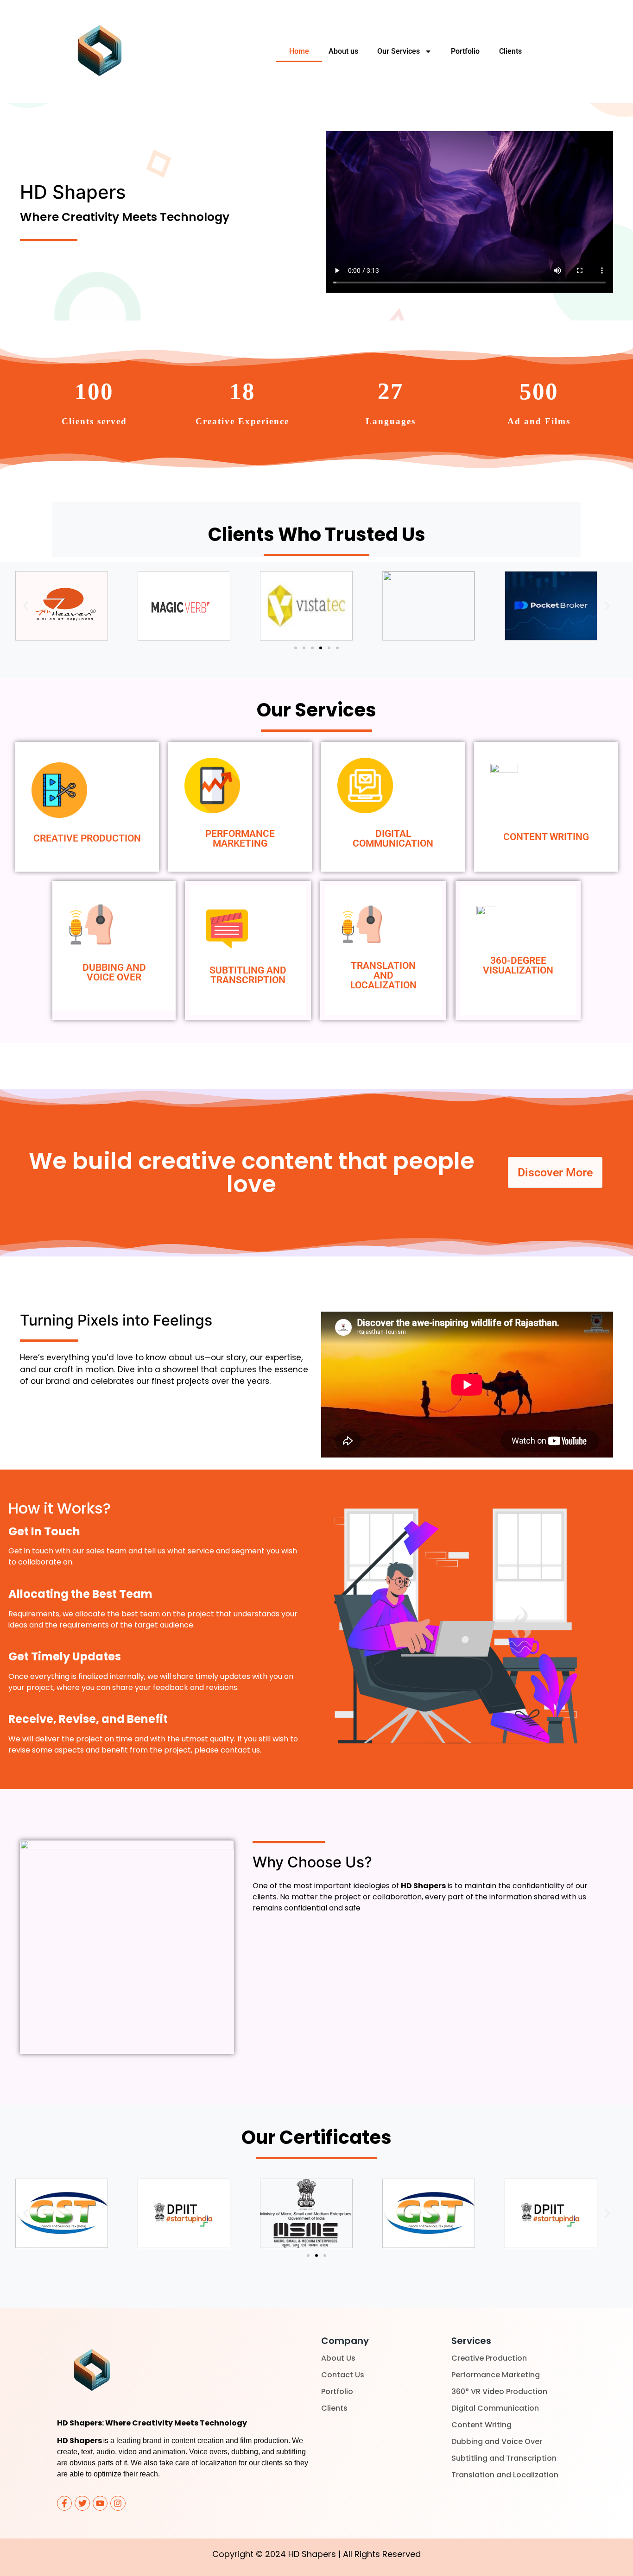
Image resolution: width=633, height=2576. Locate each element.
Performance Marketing (496, 2375)
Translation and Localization (505, 2475)
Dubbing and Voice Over (497, 2441)
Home (299, 51)
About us (343, 51)
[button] (26, 606)
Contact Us (343, 2375)
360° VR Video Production (499, 2391)
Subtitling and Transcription (504, 2458)
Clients (510, 51)
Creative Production (489, 2358)
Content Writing (481, 2425)
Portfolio (465, 51)
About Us (338, 2358)
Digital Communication (495, 2408)
